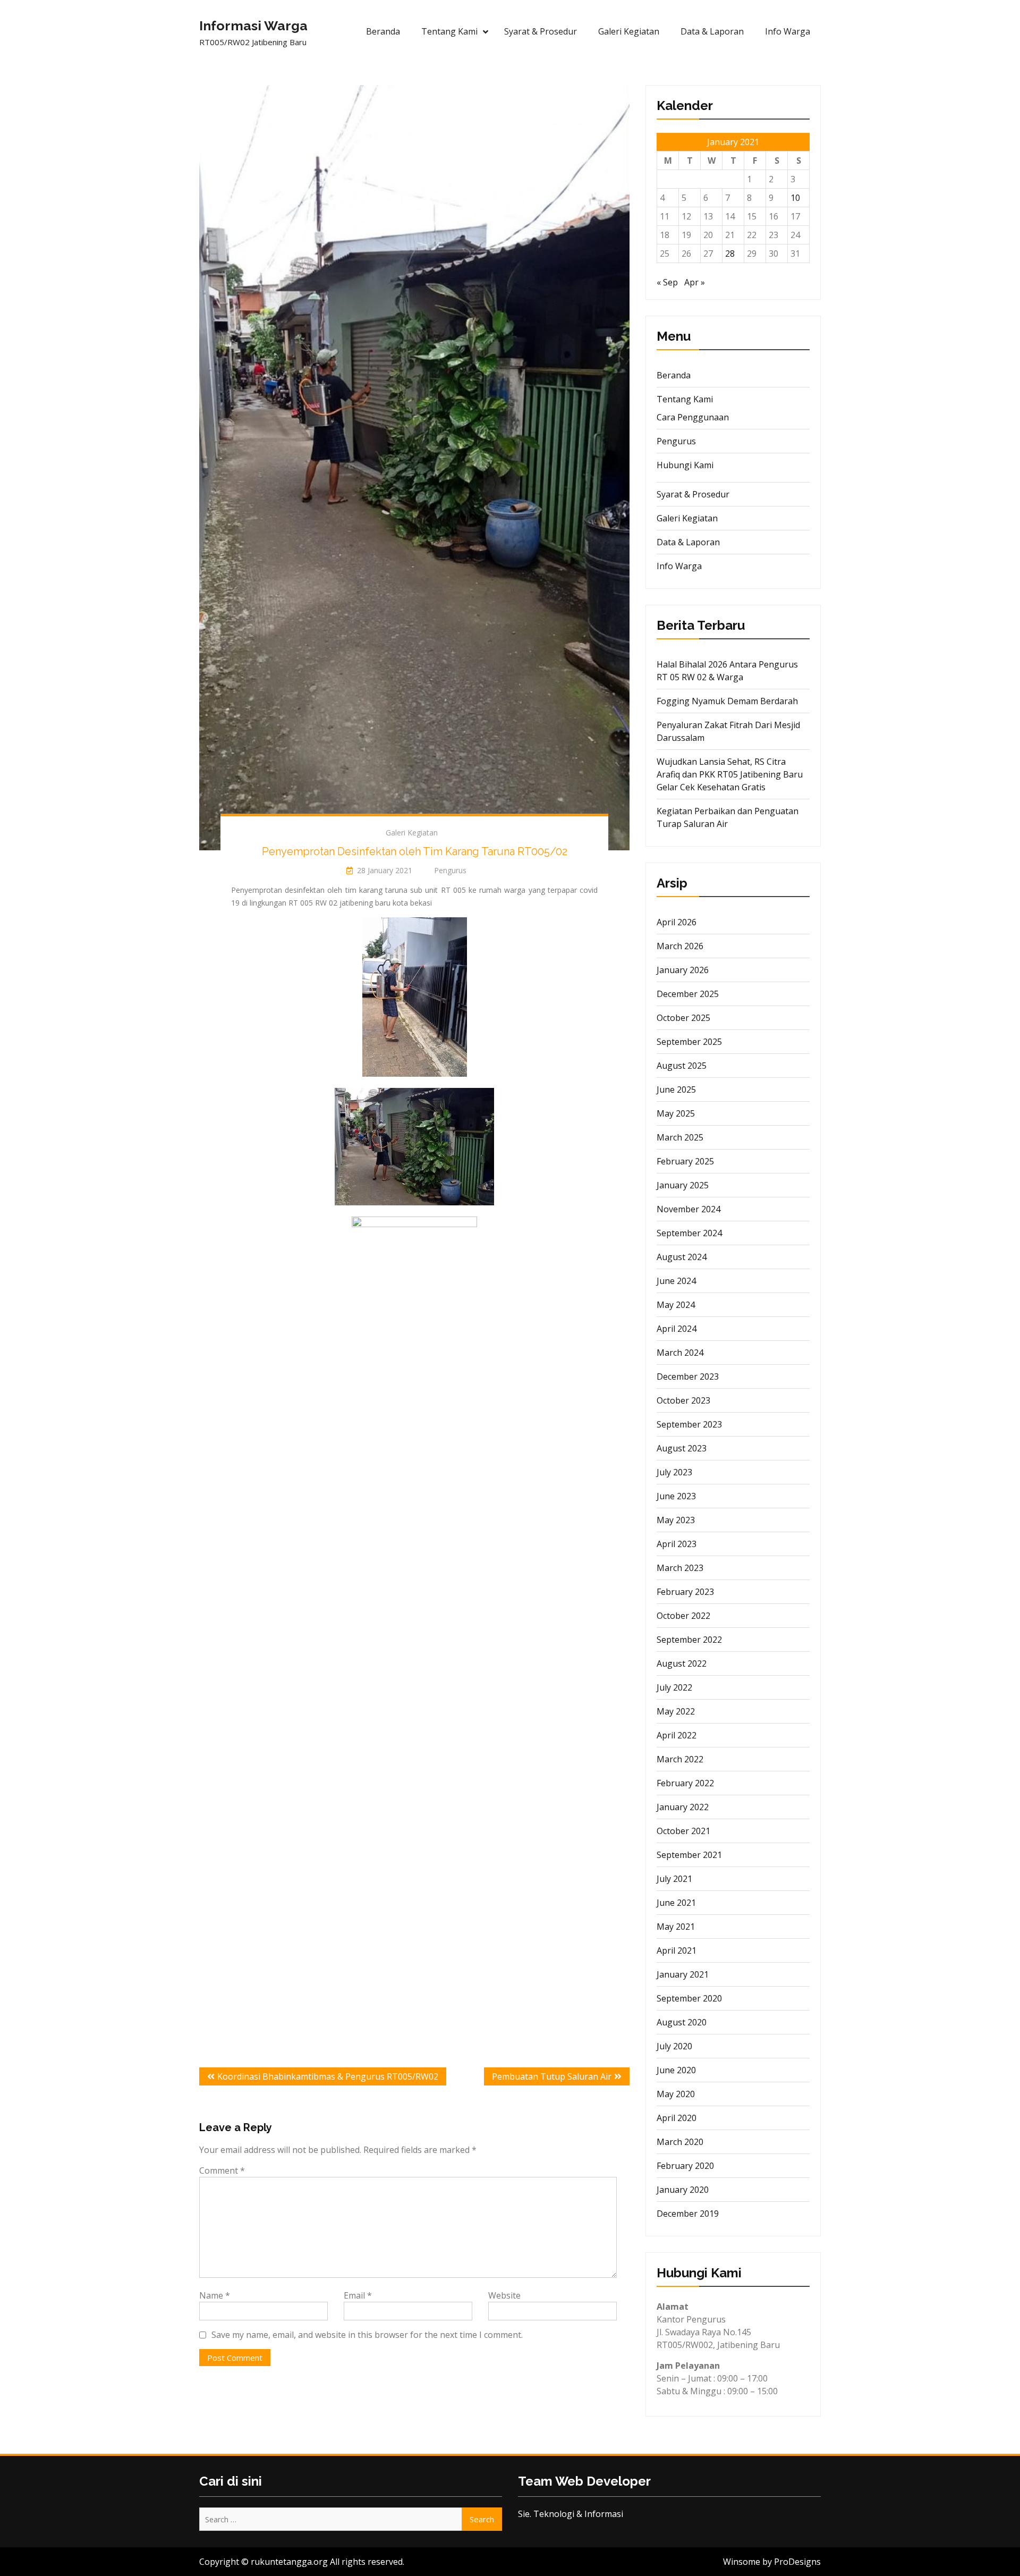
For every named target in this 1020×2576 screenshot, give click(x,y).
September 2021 (689, 1855)
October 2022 (683, 1616)
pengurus (450, 870)
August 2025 (682, 1066)
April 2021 (677, 1950)
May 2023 (676, 1520)
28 (730, 254)
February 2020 (685, 2166)
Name (215, 2295)
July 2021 (674, 1879)
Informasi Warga (253, 26)
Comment (222, 2170)
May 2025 (676, 1113)
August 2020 (682, 2022)
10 (795, 198)
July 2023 (674, 1472)
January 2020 (683, 2190)
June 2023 (676, 1496)
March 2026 (680, 946)
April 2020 (677, 2118)
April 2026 (677, 922)
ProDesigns (797, 2562)
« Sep (667, 282)
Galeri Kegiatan (629, 31)
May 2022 (676, 1711)
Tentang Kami (449, 31)
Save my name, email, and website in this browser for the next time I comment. (367, 2335)
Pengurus (676, 441)
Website (504, 2295)
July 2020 (674, 2046)
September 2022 (689, 1640)
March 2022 (680, 1759)
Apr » (695, 282)
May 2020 (676, 2094)
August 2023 (682, 1448)
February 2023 (685, 1592)
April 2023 (677, 1544)
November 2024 (688, 1209)
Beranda (383, 31)
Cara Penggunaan (693, 417)
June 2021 (676, 1903)
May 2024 (676, 1305)
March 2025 (680, 1137)
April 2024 (677, 1329)
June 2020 (676, 2070)
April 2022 (677, 1735)
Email (358, 2295)
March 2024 (680, 1353)
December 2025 (688, 994)
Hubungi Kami (685, 465)
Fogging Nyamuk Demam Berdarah (727, 701)
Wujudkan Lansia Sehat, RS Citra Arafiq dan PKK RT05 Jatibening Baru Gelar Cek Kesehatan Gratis (730, 774)
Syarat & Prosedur (541, 31)
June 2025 (676, 1089)
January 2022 (683, 1807)
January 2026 (683, 970)
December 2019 (688, 2214)
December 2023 (688, 1376)
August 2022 (682, 1663)
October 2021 (683, 1831)
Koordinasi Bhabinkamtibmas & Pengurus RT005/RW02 (328, 2076)
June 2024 (676, 1281)
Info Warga (788, 31)
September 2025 (689, 1042)
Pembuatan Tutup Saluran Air (552, 2076)
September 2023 (689, 1424)
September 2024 (689, 1233)
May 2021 (676, 1927)
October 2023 (683, 1400)
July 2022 (674, 1687)
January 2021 (683, 1974)
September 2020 (689, 1998)
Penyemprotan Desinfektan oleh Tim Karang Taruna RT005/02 (415, 851)
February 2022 (685, 1783)
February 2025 (685, 1161)
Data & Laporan (712, 31)
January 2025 (683, 1185)
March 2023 (680, 1568)
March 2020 (680, 2142)
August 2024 (682, 1257)
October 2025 (683, 1018)
